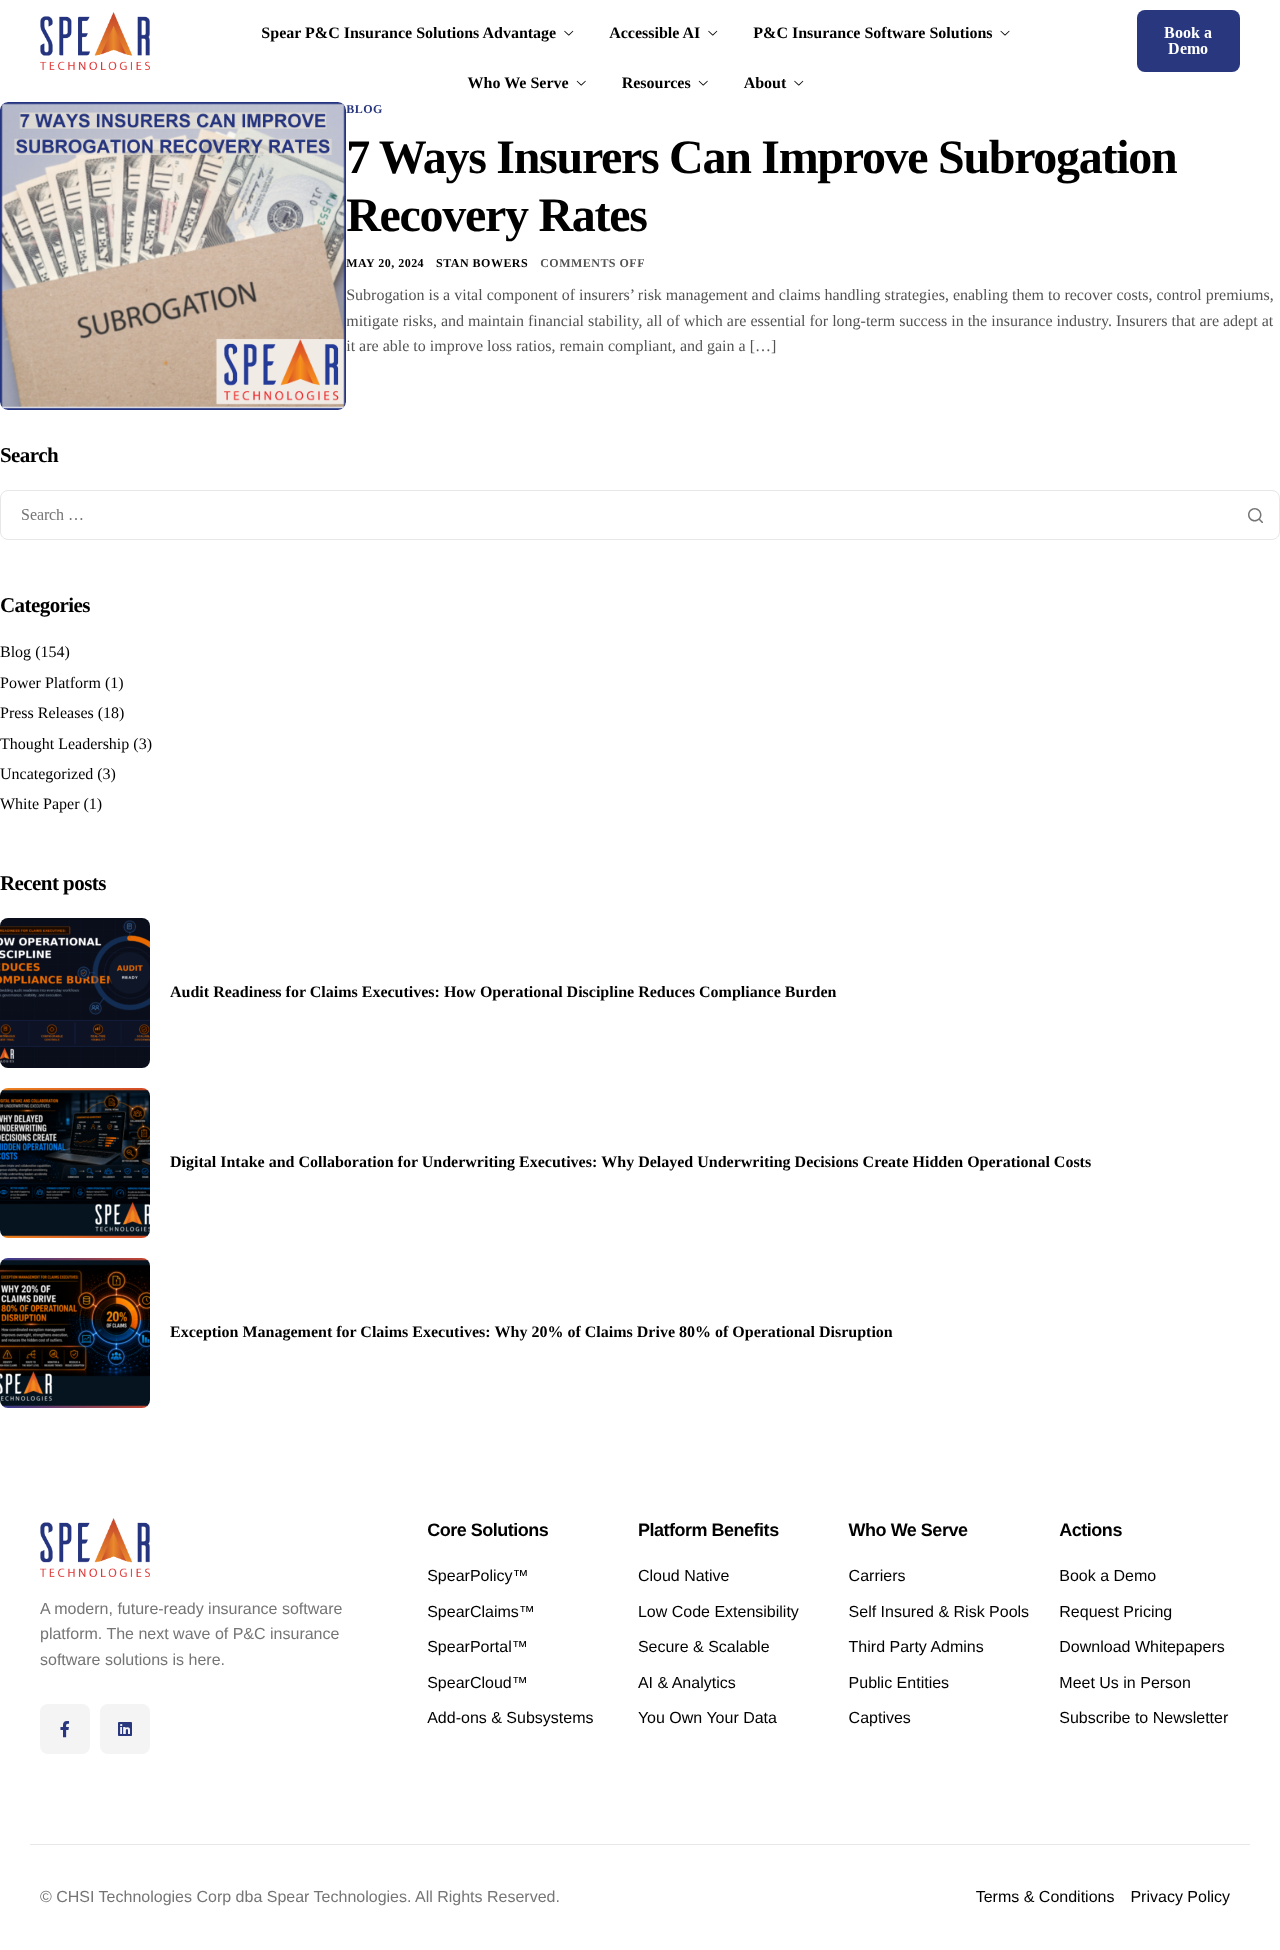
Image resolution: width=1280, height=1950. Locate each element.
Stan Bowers (482, 263)
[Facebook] (65, 1729)
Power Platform (50, 683)
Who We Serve (518, 84)
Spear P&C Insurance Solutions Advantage (408, 34)
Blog (364, 109)
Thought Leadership (64, 744)
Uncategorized (46, 774)
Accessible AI (654, 34)
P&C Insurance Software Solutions (872, 34)
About (765, 84)
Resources (656, 84)
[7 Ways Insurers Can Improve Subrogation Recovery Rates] (173, 255)
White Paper (40, 804)
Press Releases (47, 713)
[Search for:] (640, 515)
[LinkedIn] (125, 1729)
